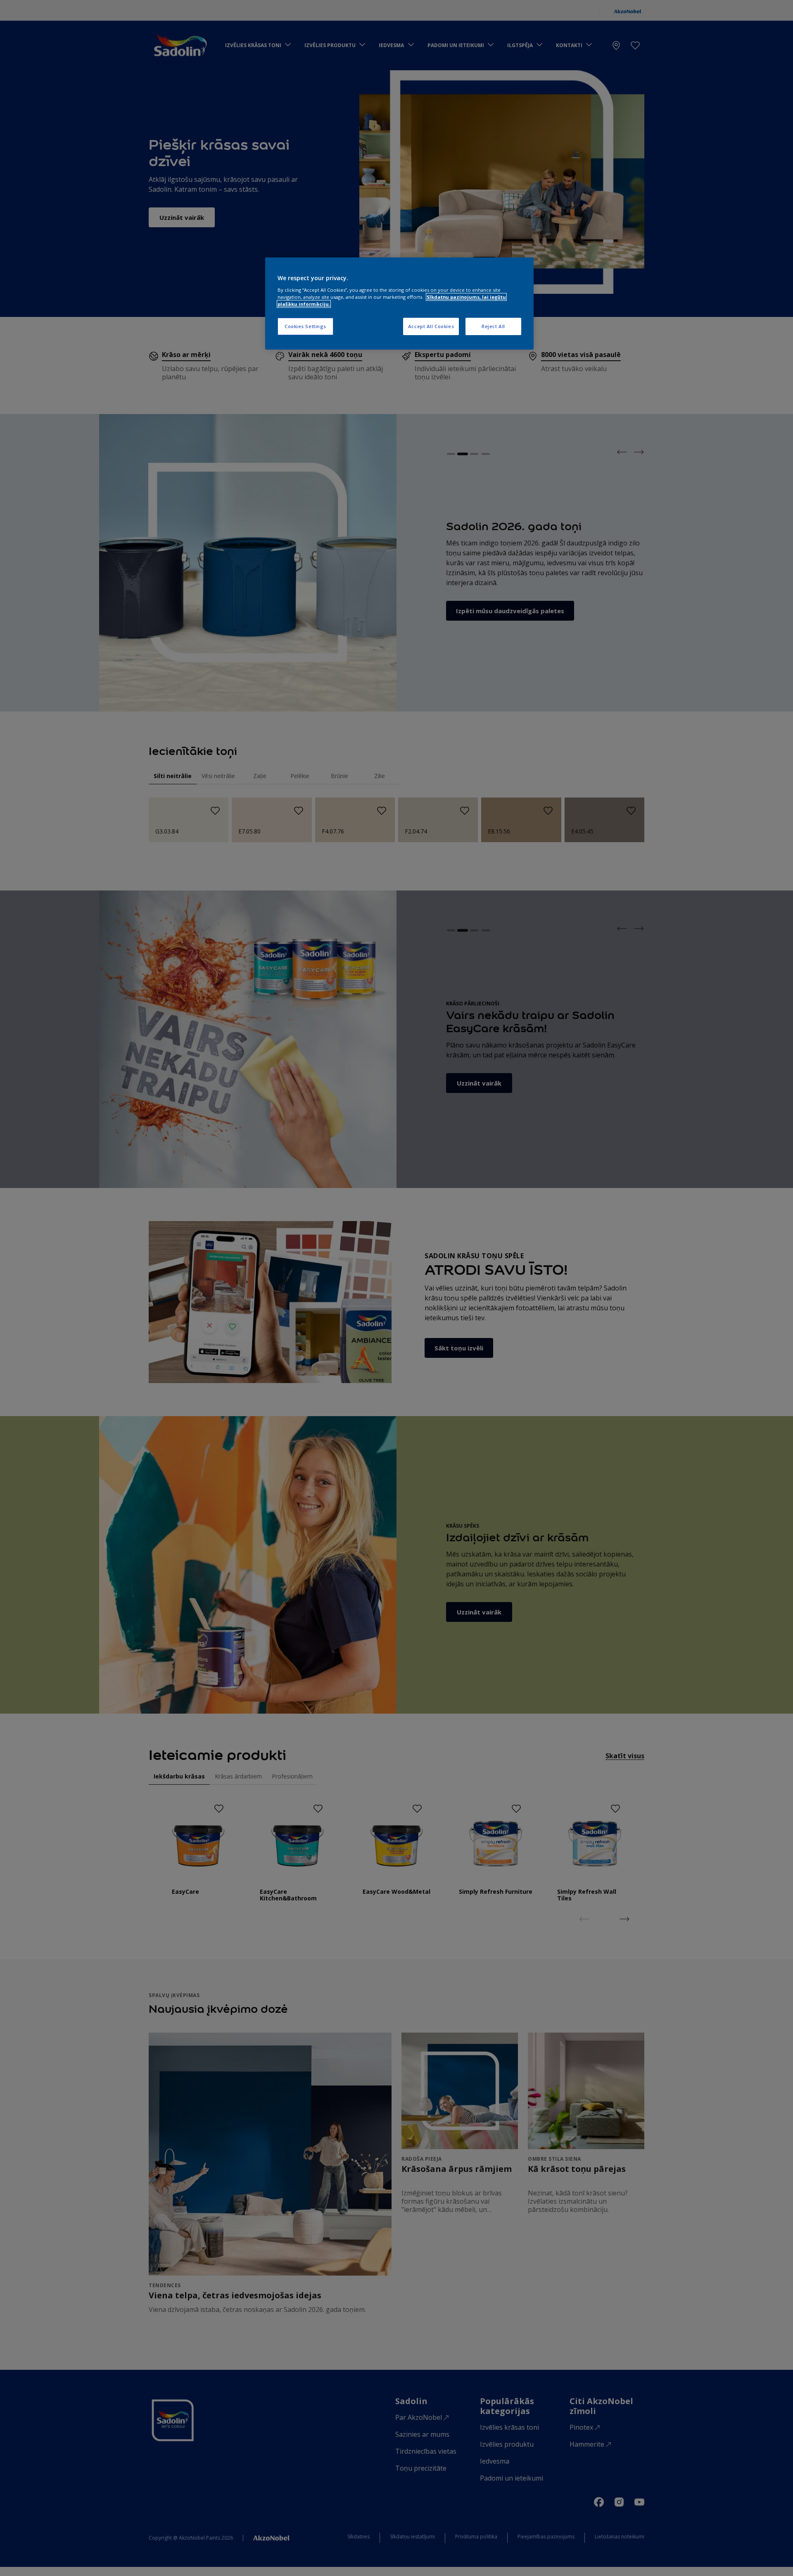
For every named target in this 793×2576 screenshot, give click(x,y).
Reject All (493, 326)
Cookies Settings (305, 326)
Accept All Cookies (431, 326)
